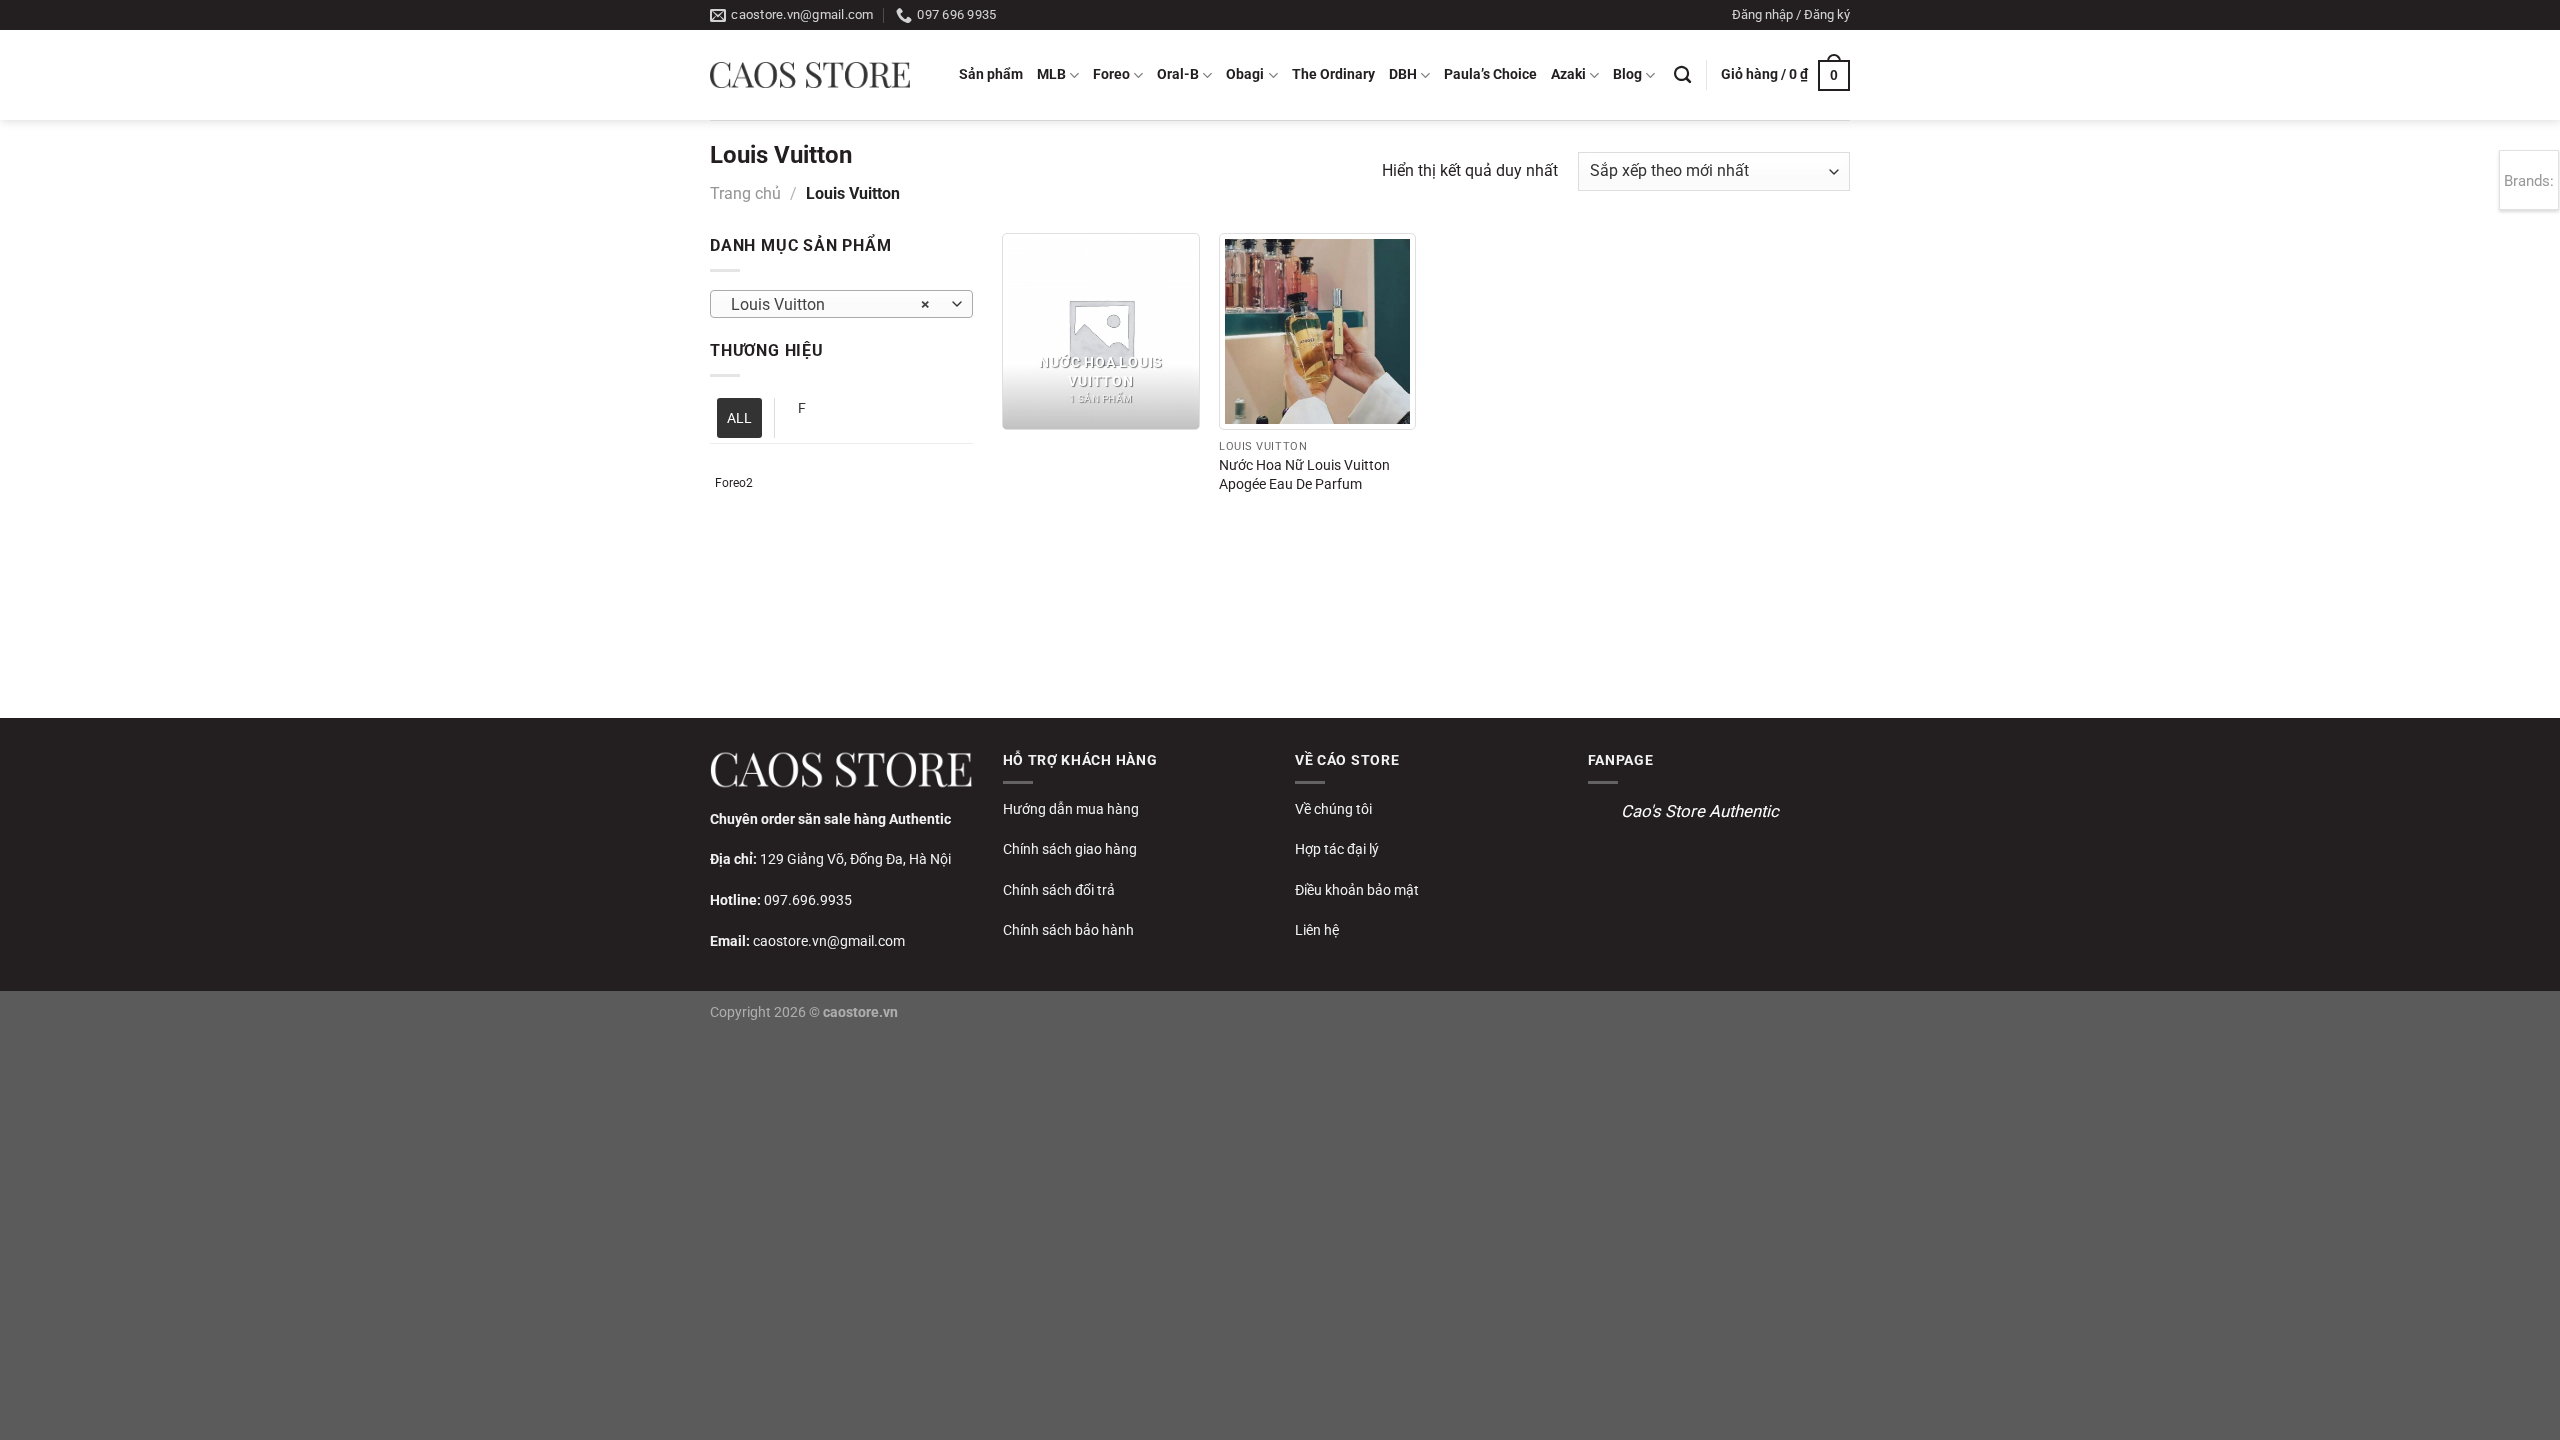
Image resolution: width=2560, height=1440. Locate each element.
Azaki (1568, 74)
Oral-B (1178, 74)
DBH (1403, 74)
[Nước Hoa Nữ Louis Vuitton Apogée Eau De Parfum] (1317, 331)
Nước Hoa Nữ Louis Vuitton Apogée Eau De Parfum (1304, 475)
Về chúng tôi (1333, 809)
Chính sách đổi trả (1059, 890)
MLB (1051, 74)
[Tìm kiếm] (1682, 75)
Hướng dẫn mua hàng (1071, 809)
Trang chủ (745, 193)
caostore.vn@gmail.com (829, 941)
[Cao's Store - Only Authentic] (810, 75)
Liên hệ (1317, 930)
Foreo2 (734, 483)
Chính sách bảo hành (1068, 930)
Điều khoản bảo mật (1357, 890)
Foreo (1111, 74)
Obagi (1245, 74)
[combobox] (841, 304)
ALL (739, 418)
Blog (1627, 74)
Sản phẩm (991, 74)
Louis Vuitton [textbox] (830, 305)
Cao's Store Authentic (1700, 811)
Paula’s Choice (1490, 74)
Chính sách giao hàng (1070, 849)
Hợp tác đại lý (1337, 849)
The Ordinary (1333, 74)
